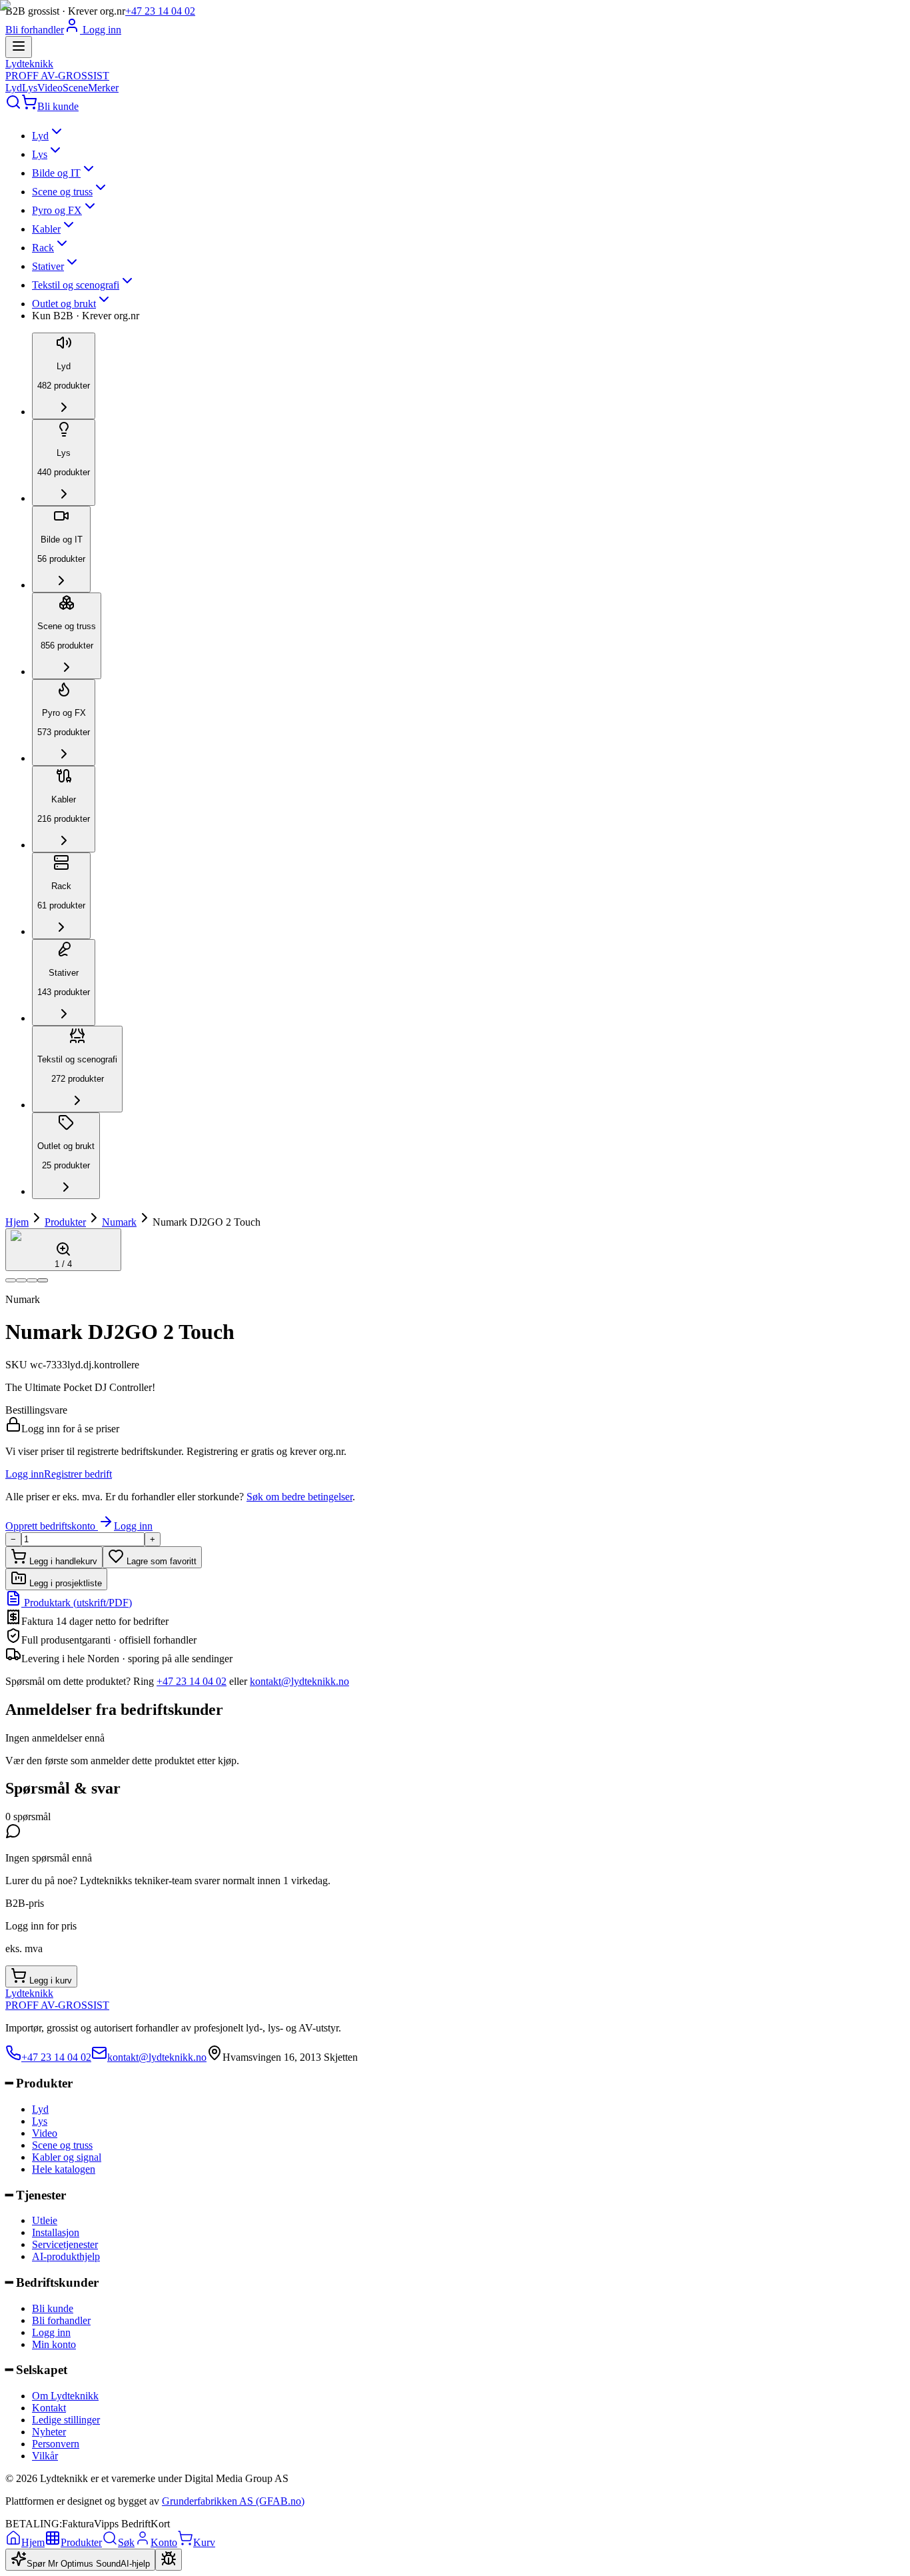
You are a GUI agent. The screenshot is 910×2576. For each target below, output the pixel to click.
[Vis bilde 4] (43, 1280)
